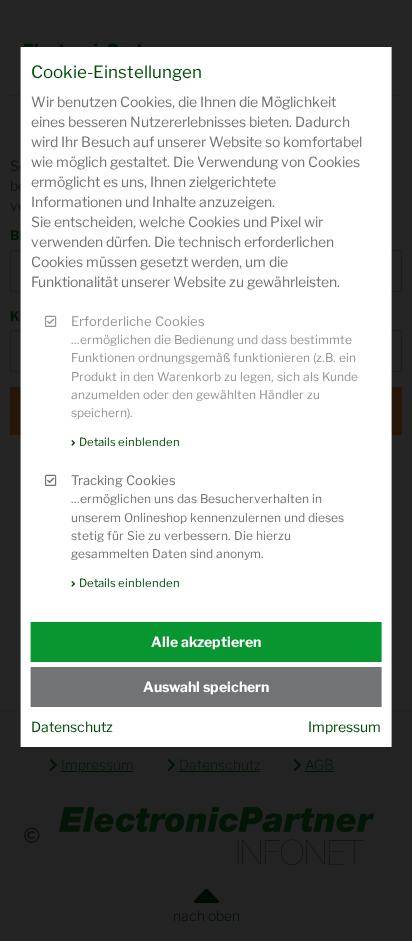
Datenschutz (72, 726)
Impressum (344, 726)
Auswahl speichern (206, 686)
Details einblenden (129, 442)
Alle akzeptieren (206, 641)
